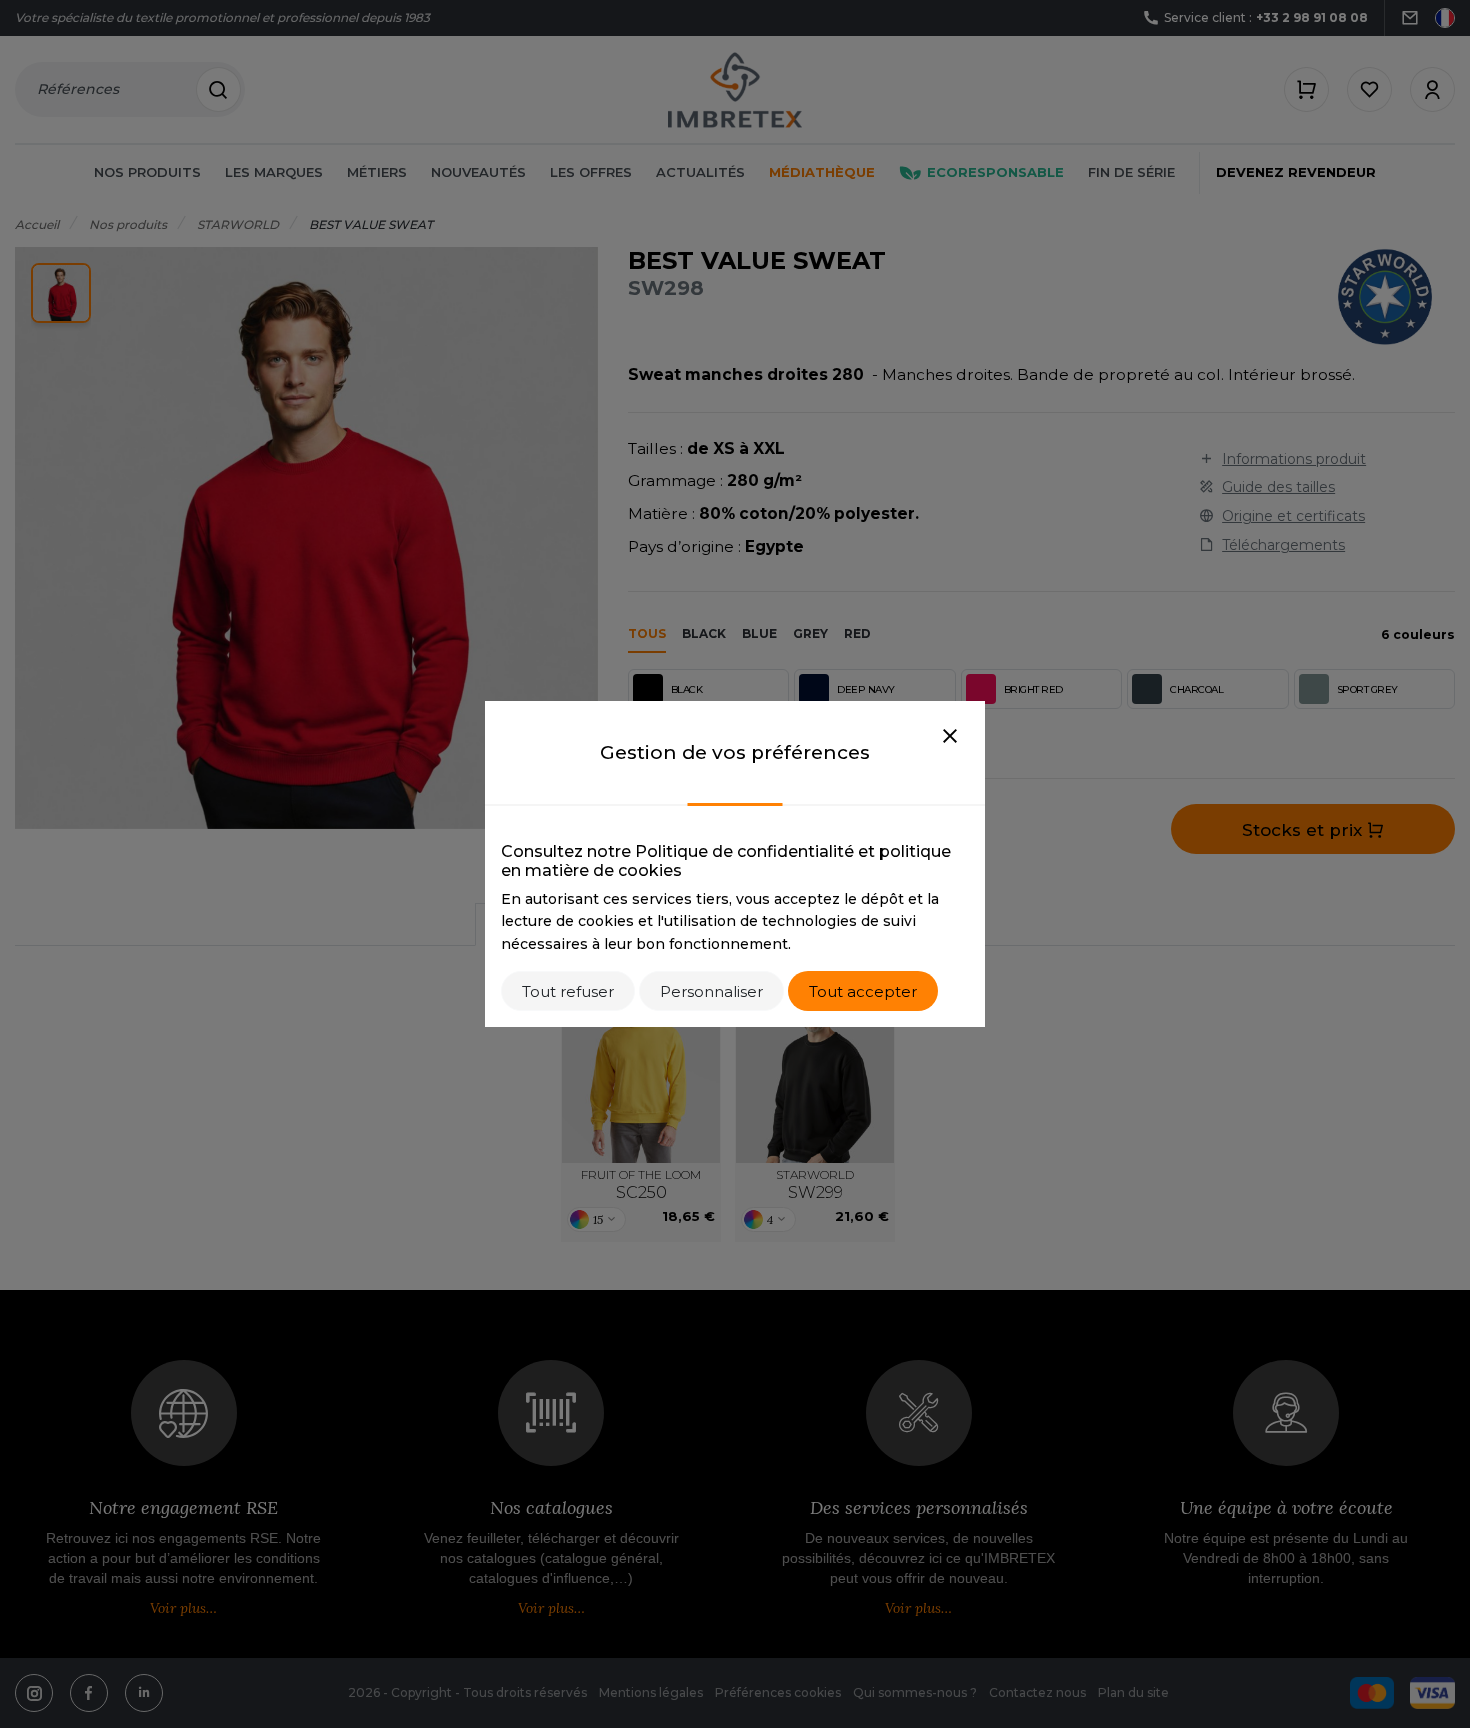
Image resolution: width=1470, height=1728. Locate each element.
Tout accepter (863, 991)
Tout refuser (568, 991)
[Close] (950, 737)
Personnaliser (711, 991)
